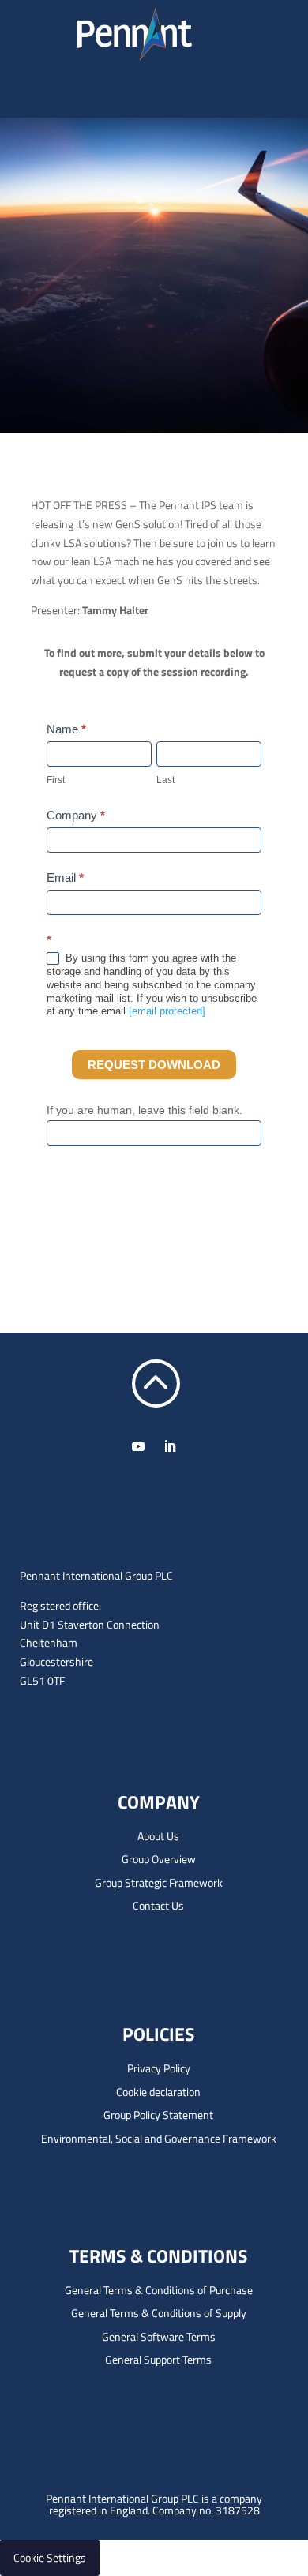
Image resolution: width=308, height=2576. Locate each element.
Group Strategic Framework (159, 1882)
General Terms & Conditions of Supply (159, 2313)
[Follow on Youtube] (138, 1446)
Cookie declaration (158, 2092)
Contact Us (158, 1905)
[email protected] (167, 1011)
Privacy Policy (159, 2068)
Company (76, 815)
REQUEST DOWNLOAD (154, 1065)
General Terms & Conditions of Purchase (159, 2290)
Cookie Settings (50, 2557)
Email (65, 877)
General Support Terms (158, 2359)
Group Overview (159, 1859)
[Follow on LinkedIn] (170, 1446)
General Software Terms (159, 2336)
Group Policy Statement (158, 2115)
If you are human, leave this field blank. (145, 1110)
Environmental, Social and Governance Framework (159, 2138)
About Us (158, 1836)
